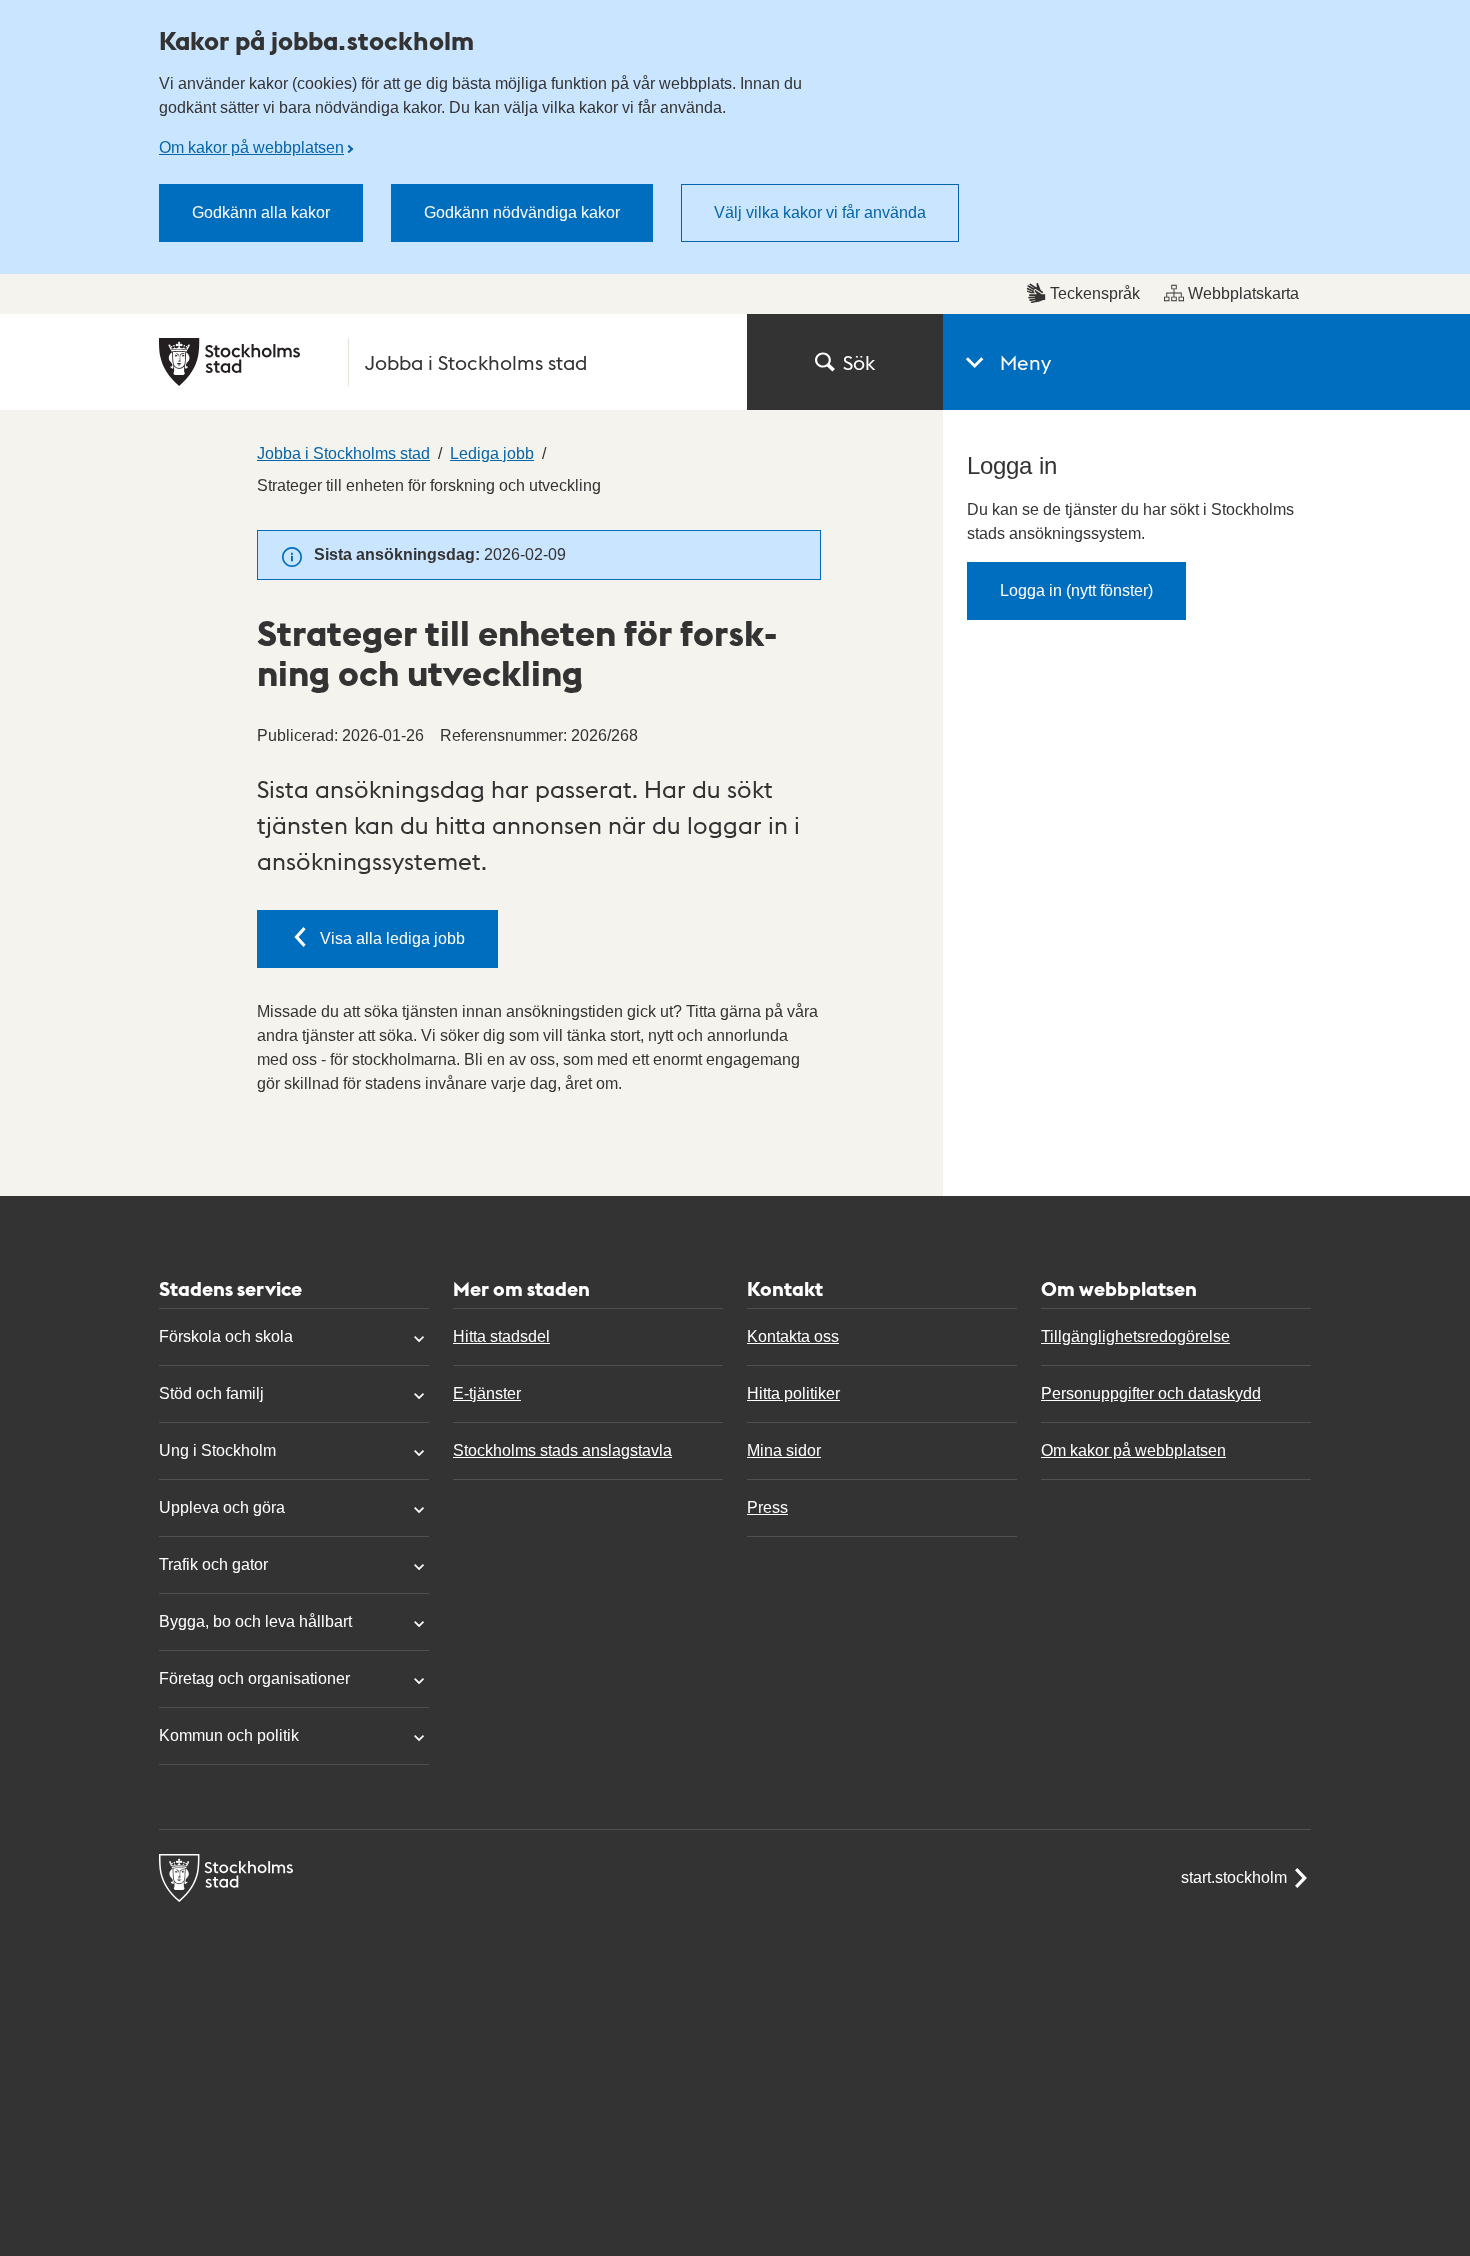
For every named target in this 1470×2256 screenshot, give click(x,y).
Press (767, 1507)
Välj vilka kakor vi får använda (820, 212)
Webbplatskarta (1243, 293)
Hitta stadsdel (501, 1336)
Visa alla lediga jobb (392, 938)
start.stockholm (1234, 1877)
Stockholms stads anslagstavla (562, 1450)
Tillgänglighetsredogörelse (1135, 1336)
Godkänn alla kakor (261, 212)
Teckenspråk (1095, 293)
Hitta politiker (793, 1393)
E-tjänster (487, 1393)
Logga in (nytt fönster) (1076, 590)
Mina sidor (784, 1450)
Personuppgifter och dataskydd (1151, 1393)
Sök (859, 362)
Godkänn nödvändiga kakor (522, 212)
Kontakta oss (793, 1336)
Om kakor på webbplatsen (251, 147)
